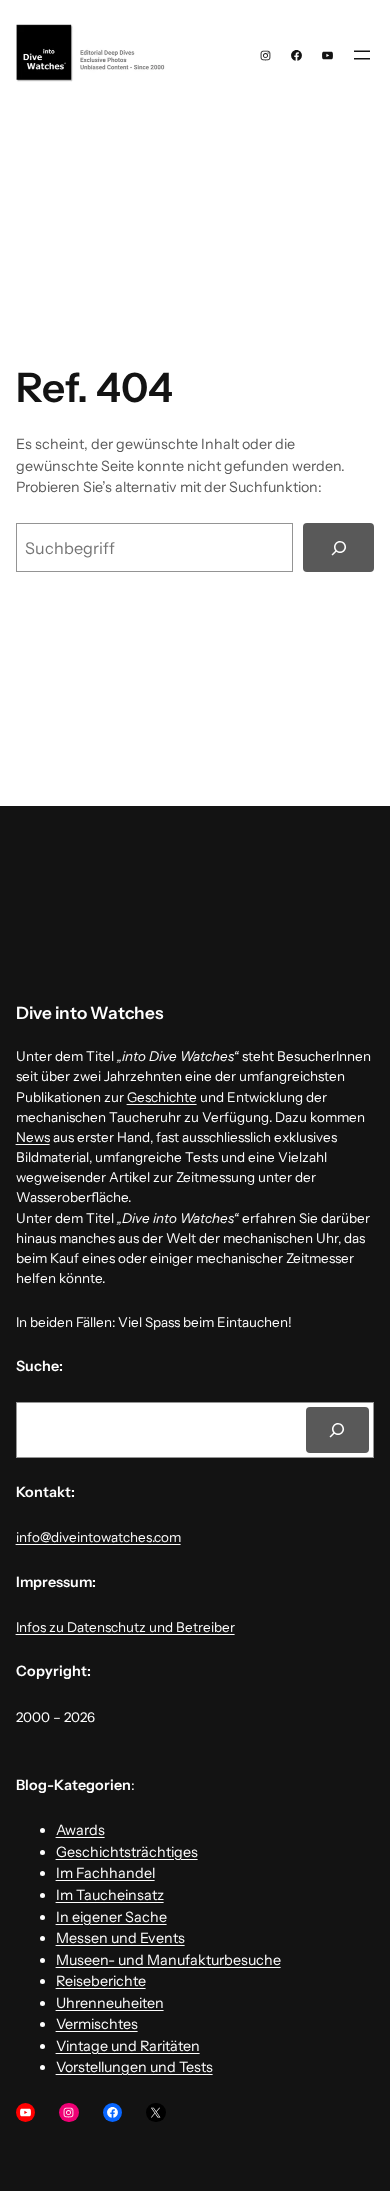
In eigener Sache (111, 1917)
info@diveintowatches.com (98, 1537)
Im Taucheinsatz (110, 1895)
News (33, 1137)
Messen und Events (120, 1938)
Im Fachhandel (105, 1873)
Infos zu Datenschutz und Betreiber (125, 1627)
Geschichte (162, 1097)
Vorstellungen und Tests (134, 2067)
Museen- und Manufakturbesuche (168, 1960)
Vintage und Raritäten (128, 2046)
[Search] (338, 1430)
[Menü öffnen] (362, 55)
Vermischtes (97, 2024)
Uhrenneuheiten (110, 2003)
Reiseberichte (101, 1981)
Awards (80, 1830)
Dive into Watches (89, 1012)
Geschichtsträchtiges (127, 1852)
